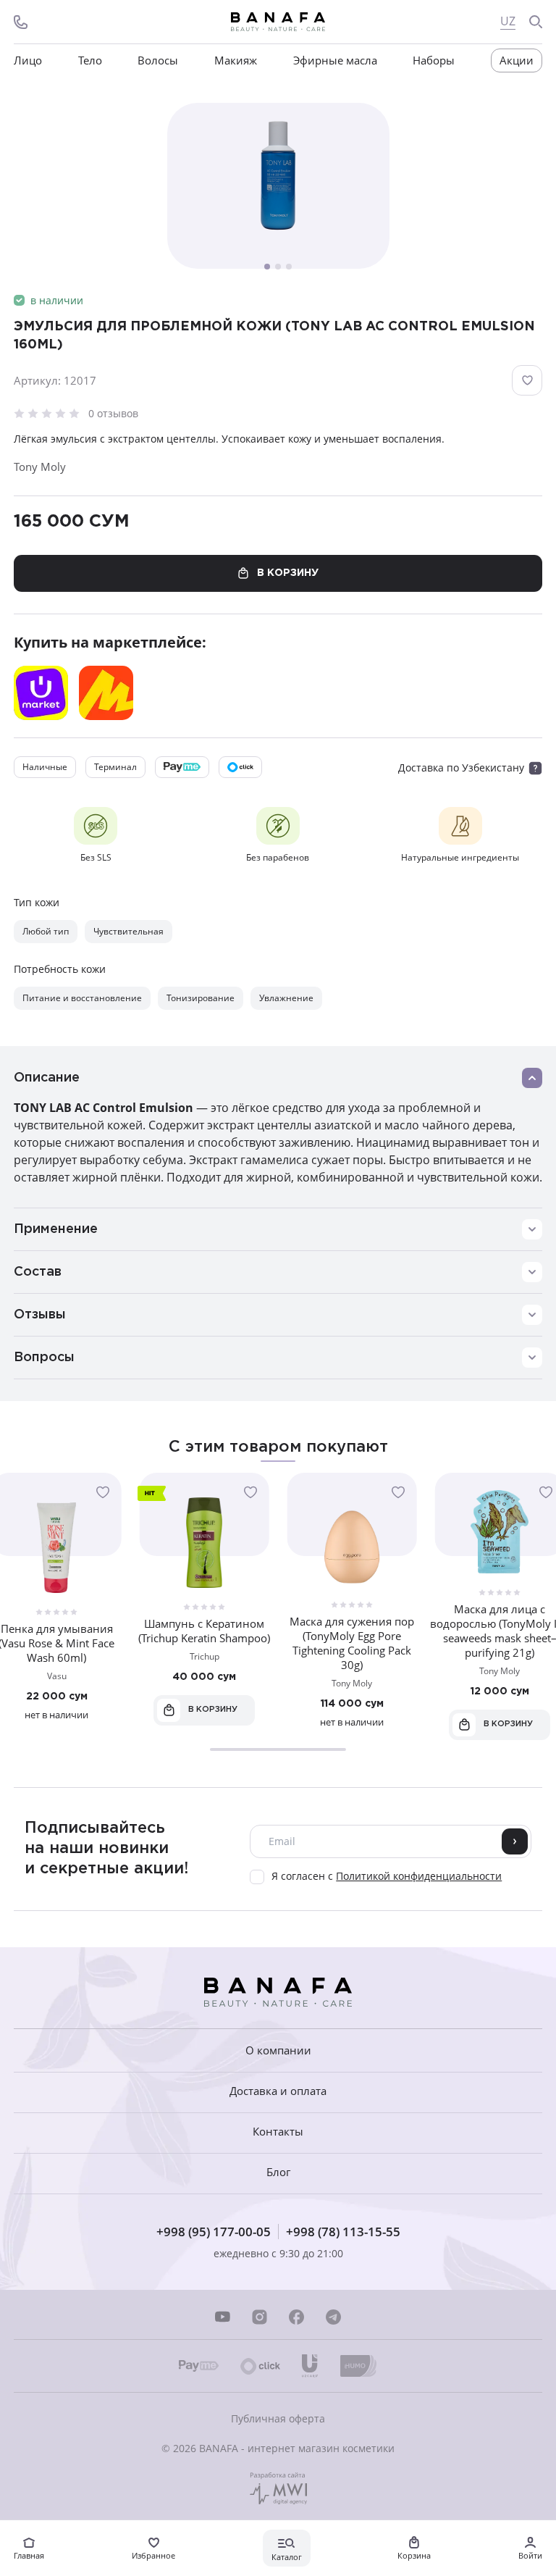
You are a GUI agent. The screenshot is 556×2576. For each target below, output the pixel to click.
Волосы (158, 60)
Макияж (236, 60)
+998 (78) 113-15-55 (343, 2232)
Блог (278, 2172)
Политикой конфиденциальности (419, 1876)
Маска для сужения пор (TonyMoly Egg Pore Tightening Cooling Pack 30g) (352, 1643)
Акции (517, 60)
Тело (90, 60)
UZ (508, 21)
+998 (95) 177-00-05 (214, 2232)
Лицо (28, 60)
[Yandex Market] (106, 693)
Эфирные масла (335, 60)
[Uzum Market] (41, 693)
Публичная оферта (278, 2418)
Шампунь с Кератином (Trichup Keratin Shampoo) (204, 1631)
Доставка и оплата (278, 2091)
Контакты (278, 2132)
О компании (278, 2050)
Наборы (434, 60)
